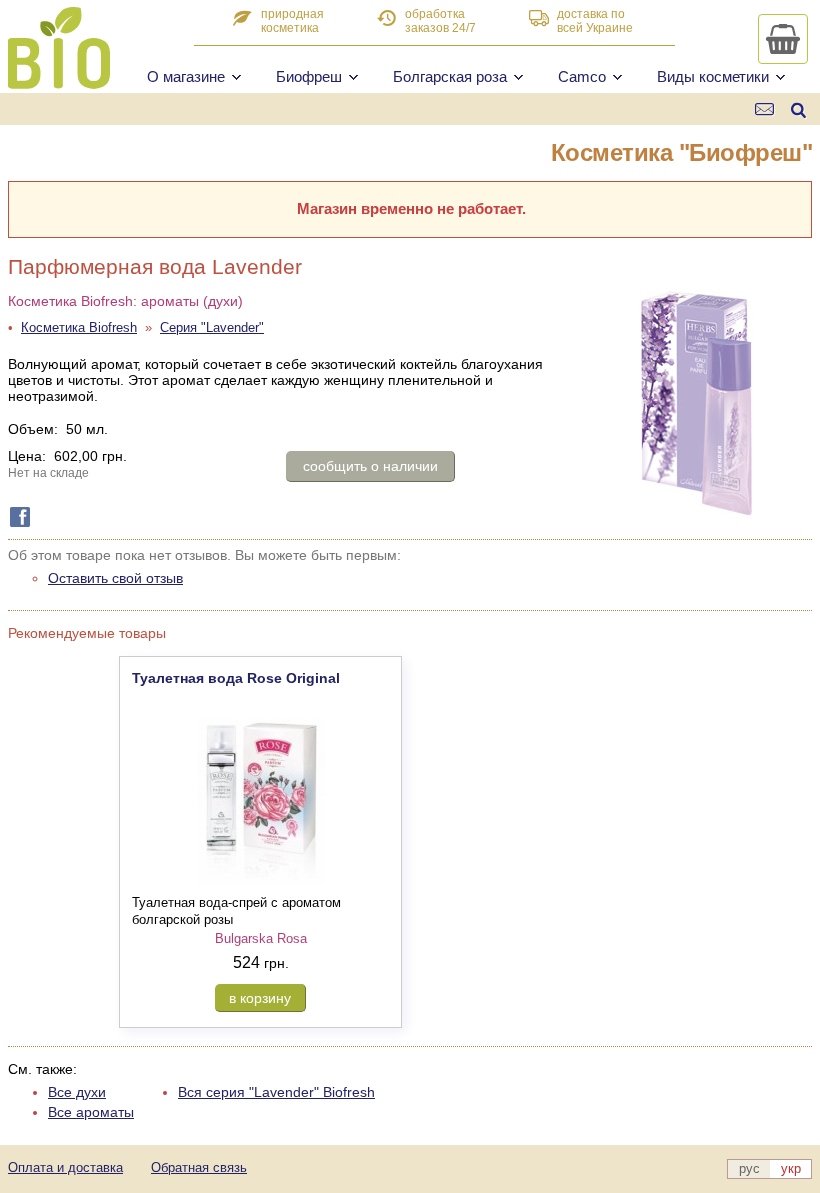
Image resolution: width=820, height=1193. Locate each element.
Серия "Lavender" (212, 327)
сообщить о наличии (370, 466)
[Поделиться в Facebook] (16, 517)
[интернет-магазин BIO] (59, 81)
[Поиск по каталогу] (798, 109)
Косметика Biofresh (79, 327)
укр (791, 1168)
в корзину (260, 998)
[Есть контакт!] (765, 109)
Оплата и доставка (65, 1167)
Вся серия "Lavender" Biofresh (276, 1092)
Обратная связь (199, 1167)
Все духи (77, 1092)
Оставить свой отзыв (115, 578)
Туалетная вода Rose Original (236, 678)
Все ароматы (91, 1112)
